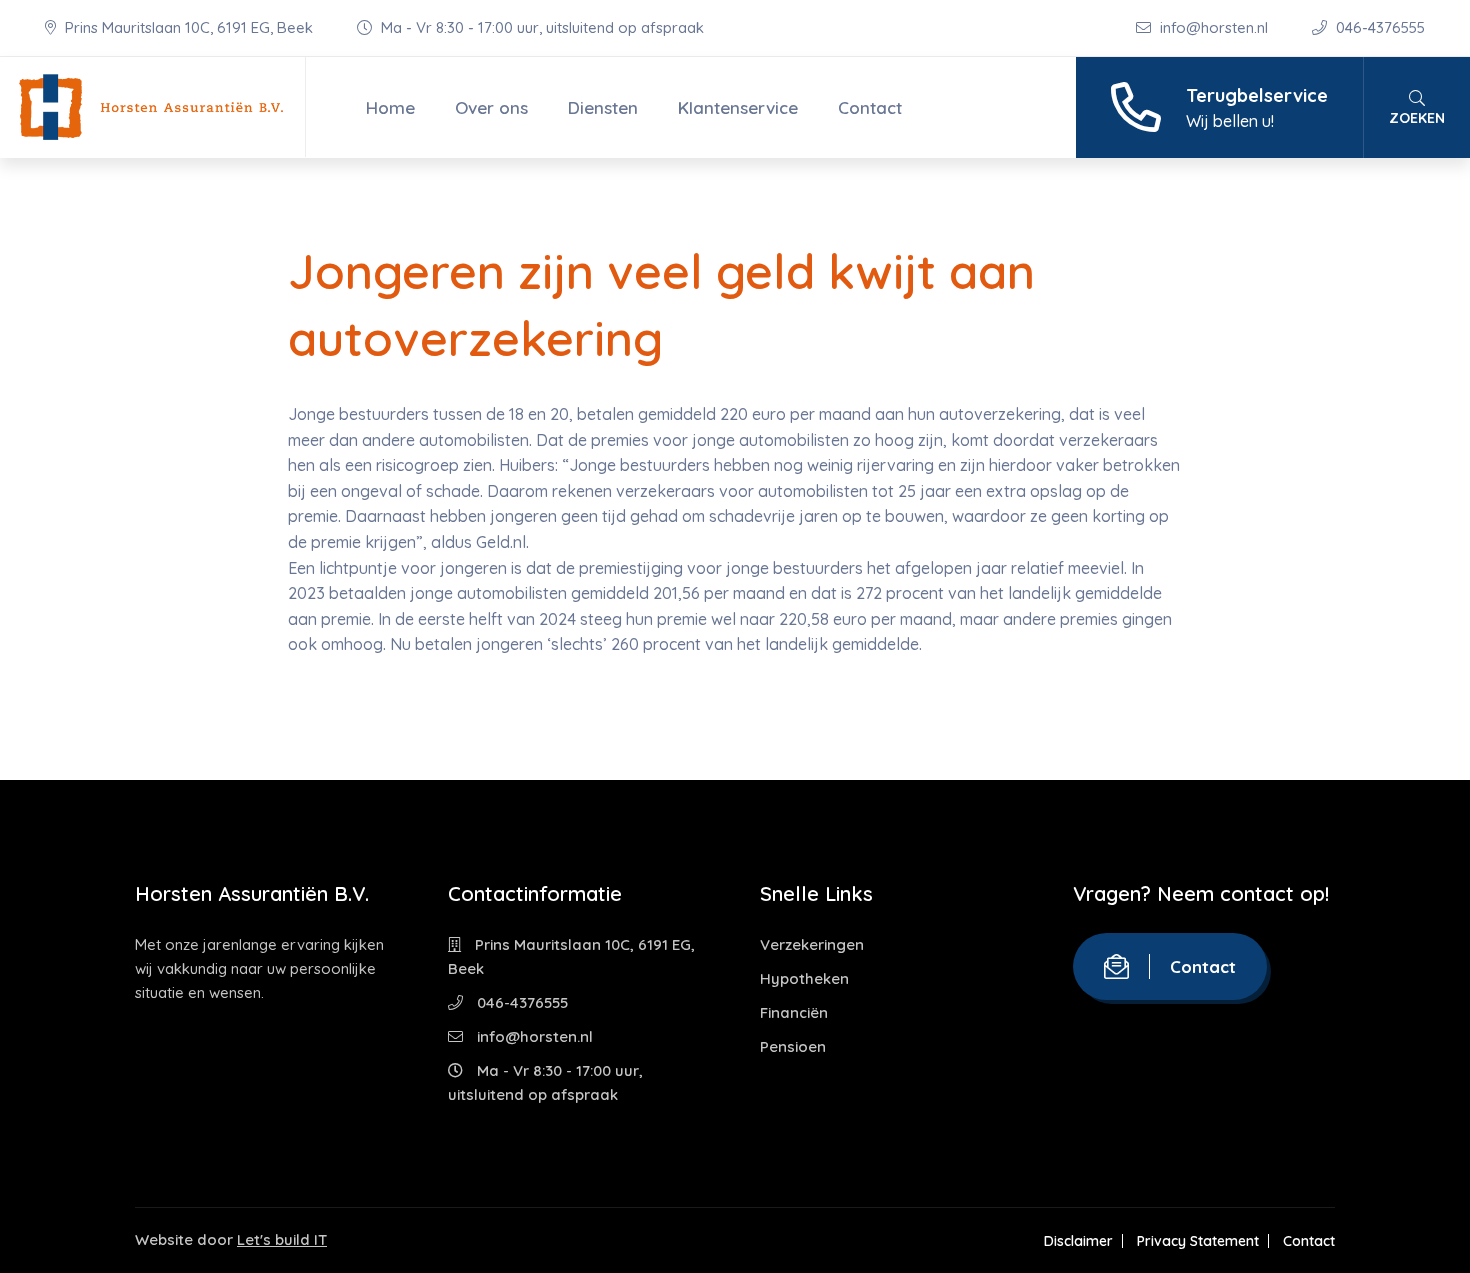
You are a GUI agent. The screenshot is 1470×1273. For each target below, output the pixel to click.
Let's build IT (282, 1239)
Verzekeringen (812, 944)
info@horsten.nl (1214, 27)
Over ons (491, 107)
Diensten (603, 107)
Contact (870, 107)
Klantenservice (738, 107)
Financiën (794, 1012)
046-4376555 (1378, 27)
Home (390, 107)
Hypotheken (804, 978)
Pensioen (793, 1046)
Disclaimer (1078, 1241)
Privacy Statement (1198, 1241)
